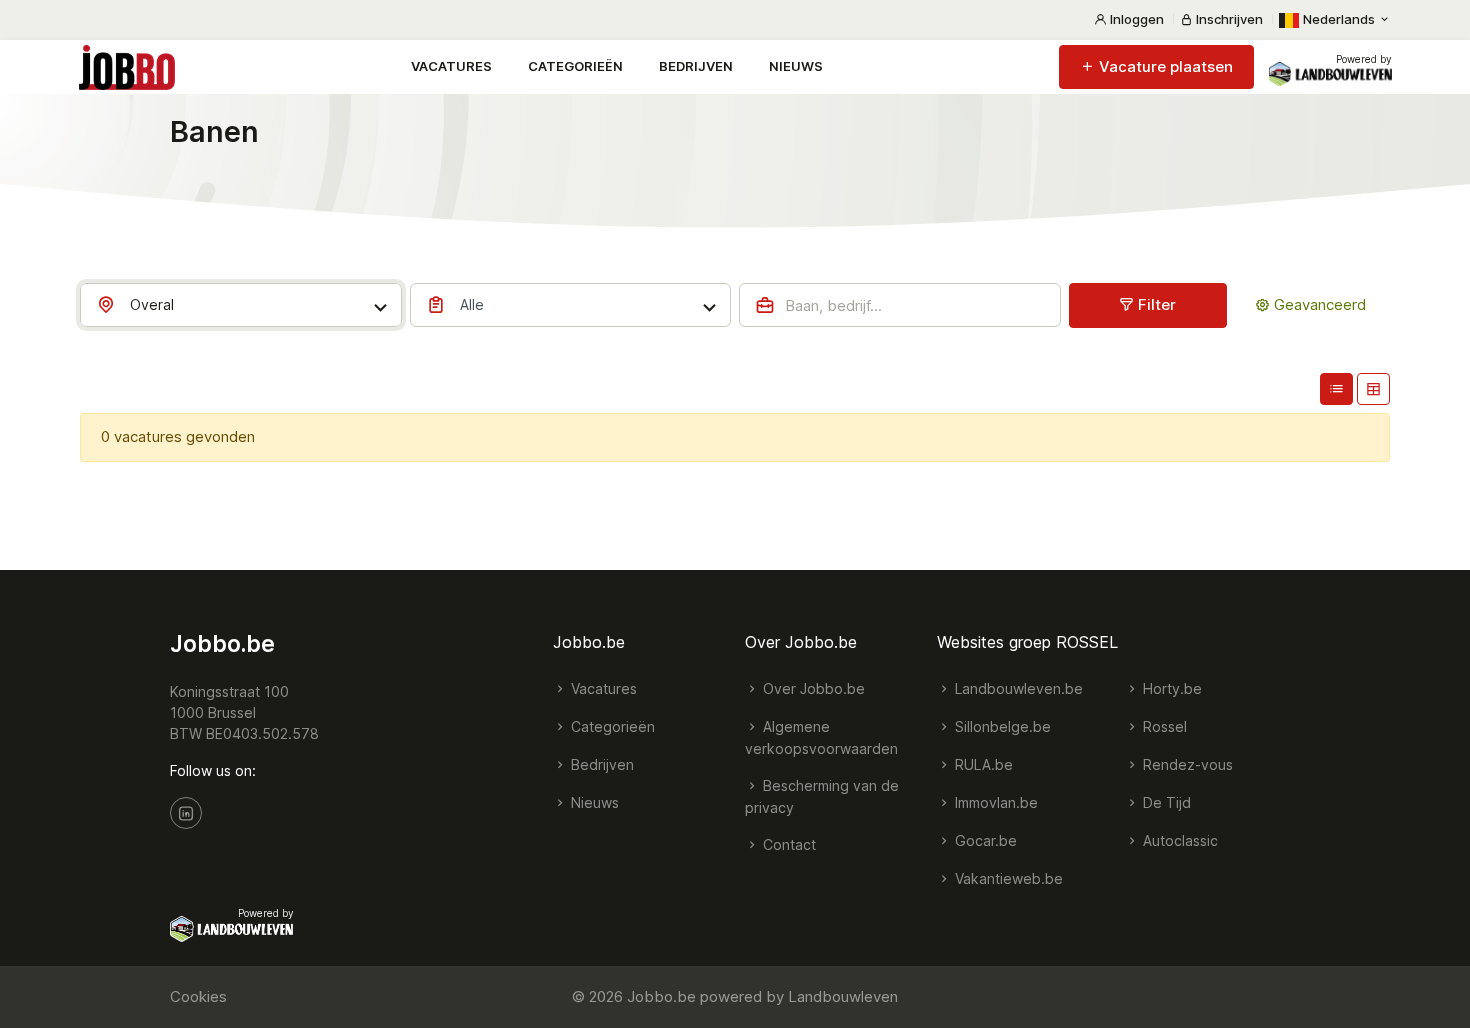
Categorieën (575, 66)
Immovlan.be (994, 802)
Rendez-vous (1186, 764)
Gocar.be (984, 840)
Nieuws (796, 66)
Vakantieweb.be (1007, 878)
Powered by (1364, 59)
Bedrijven (696, 66)
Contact (787, 844)
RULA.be (982, 764)
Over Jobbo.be (812, 688)
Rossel (1163, 726)
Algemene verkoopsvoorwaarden (821, 737)
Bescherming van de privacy (822, 796)
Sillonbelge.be (1001, 726)
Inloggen (1135, 19)
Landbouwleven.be (1017, 688)
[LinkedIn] (186, 813)
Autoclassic (1178, 840)
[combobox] (241, 305)
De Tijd (1165, 802)
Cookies (198, 996)
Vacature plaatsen (1164, 66)
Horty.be (1170, 688)
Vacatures (451, 66)
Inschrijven (1228, 19)
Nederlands (1339, 19)
